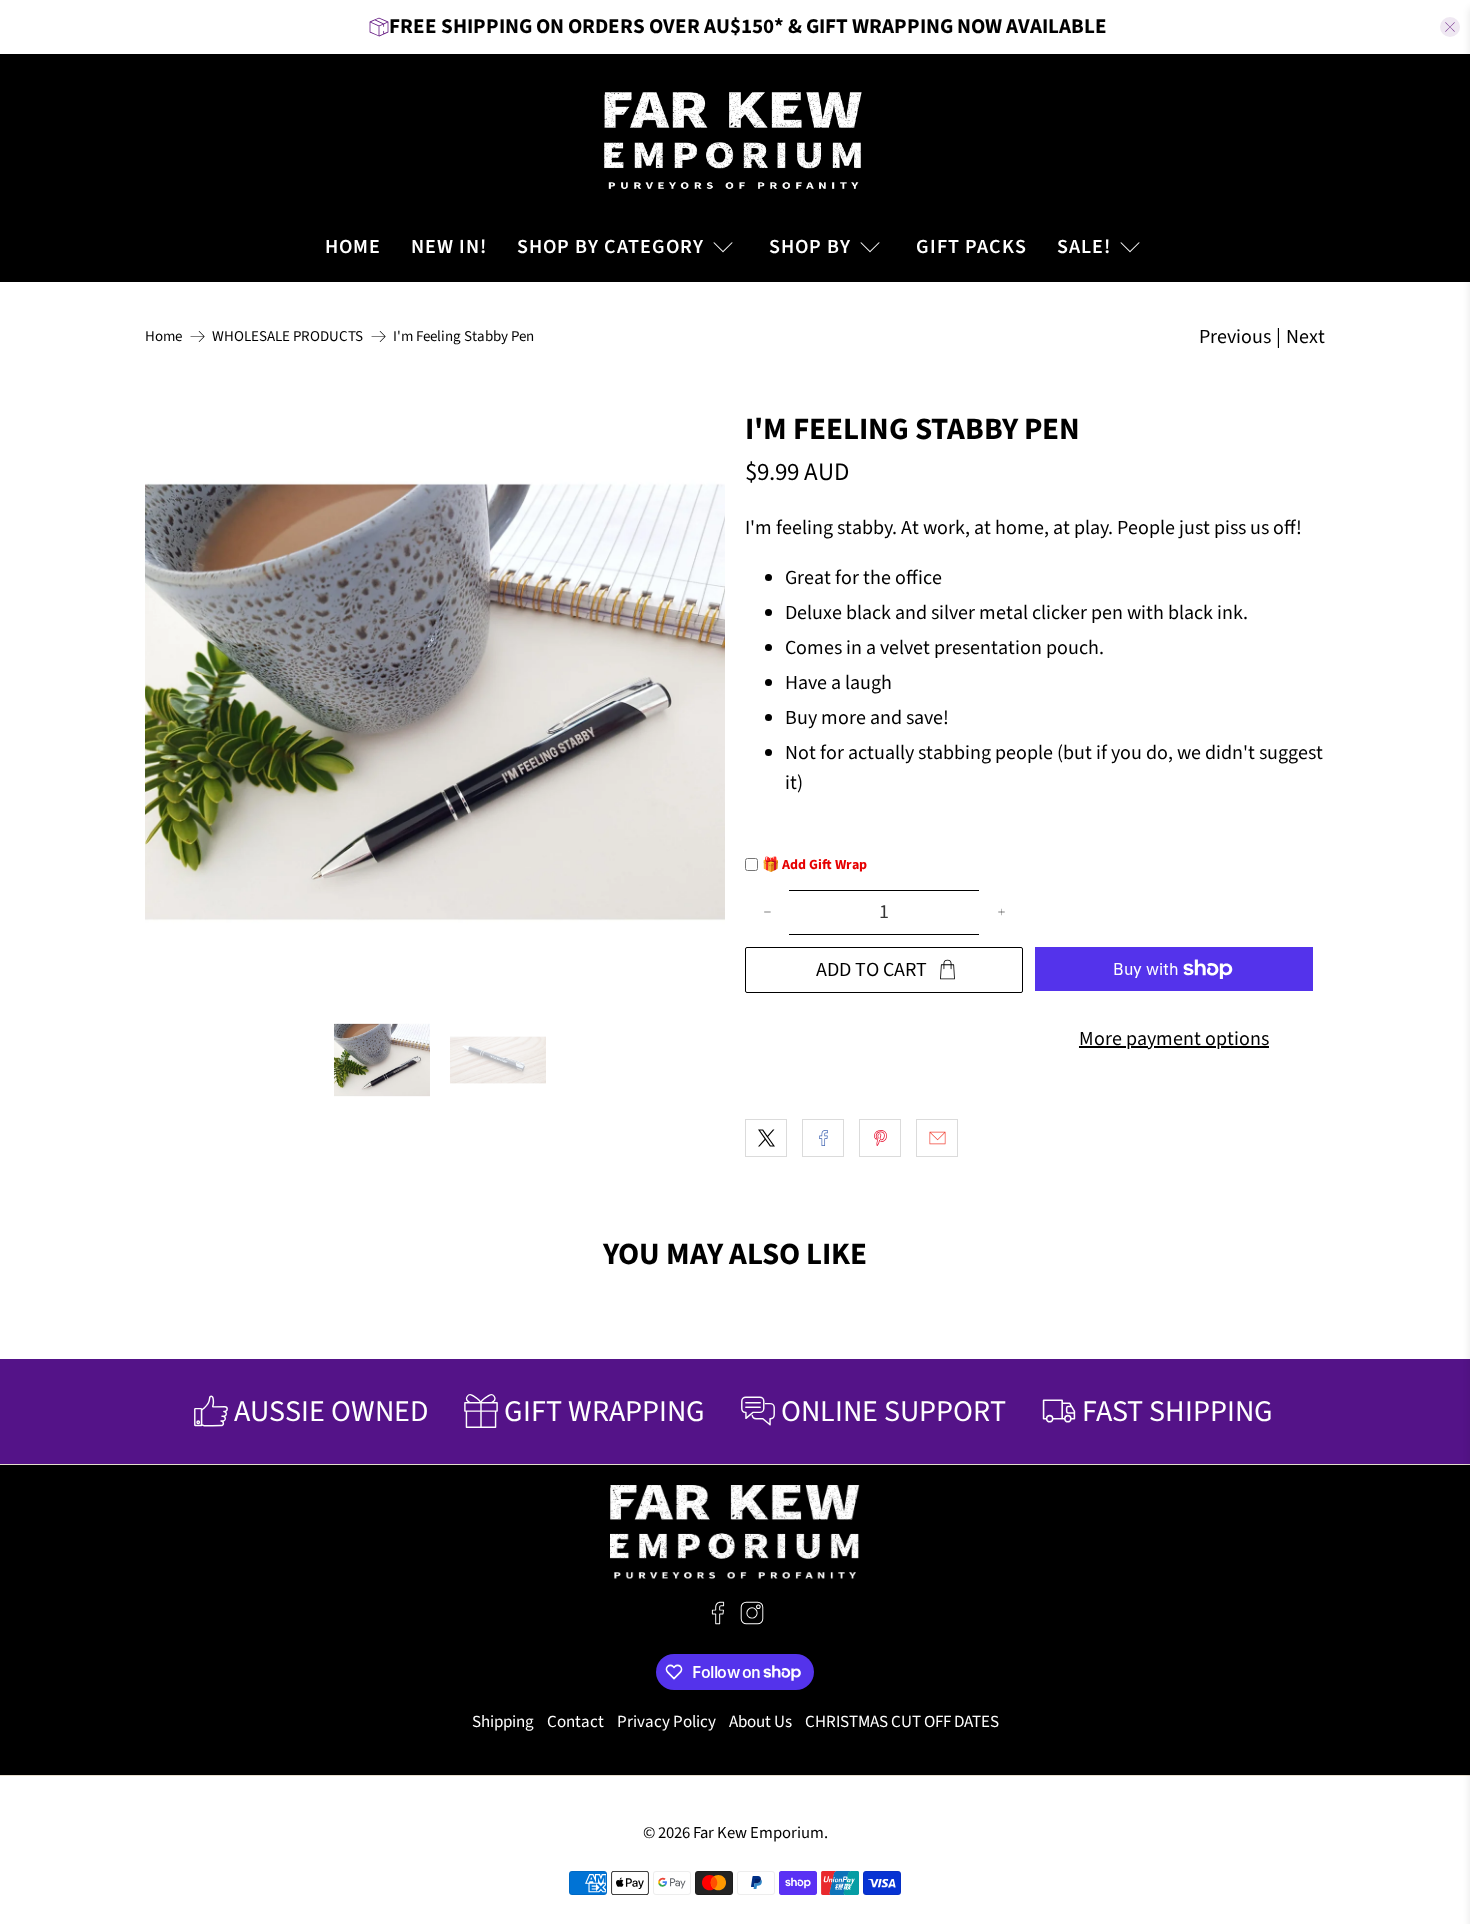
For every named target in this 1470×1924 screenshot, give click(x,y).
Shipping (503, 1722)
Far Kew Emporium (758, 1833)
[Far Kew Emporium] (735, 138)
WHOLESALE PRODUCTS (287, 336)
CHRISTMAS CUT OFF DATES (902, 1722)
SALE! (1084, 247)
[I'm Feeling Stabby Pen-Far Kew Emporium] (435, 702)
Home (163, 336)
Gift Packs (971, 247)
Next (1305, 337)
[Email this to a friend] (937, 1138)
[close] (1450, 27)
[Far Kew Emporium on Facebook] (718, 1620)
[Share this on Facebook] (823, 1138)
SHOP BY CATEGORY (610, 247)
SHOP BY (810, 247)
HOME (353, 247)
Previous (1235, 337)
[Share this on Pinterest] (880, 1138)
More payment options (1174, 1039)
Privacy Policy (666, 1722)
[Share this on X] (766, 1138)
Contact (575, 1722)
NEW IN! (449, 247)
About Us (760, 1722)
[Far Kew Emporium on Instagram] (752, 1620)
